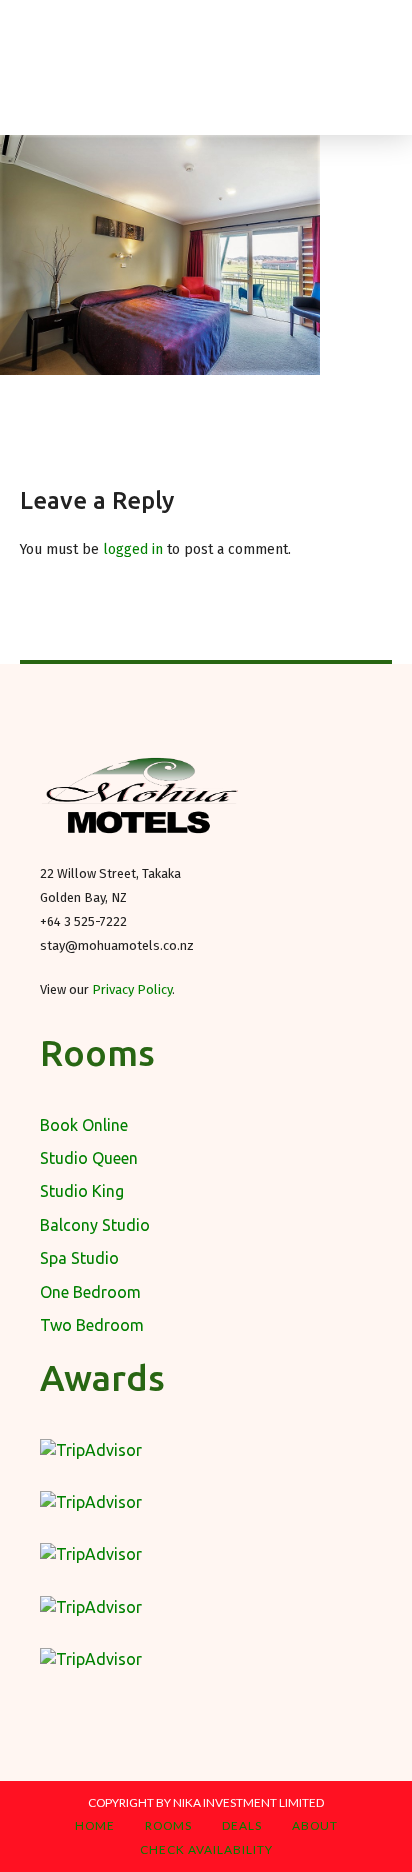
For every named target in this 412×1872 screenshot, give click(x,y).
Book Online (84, 1125)
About (315, 1825)
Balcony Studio (95, 1225)
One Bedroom (90, 1292)
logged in (133, 549)
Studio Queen (89, 1158)
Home (95, 1825)
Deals (242, 1825)
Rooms (168, 1825)
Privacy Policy (132, 989)
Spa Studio (79, 1258)
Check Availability (206, 1849)
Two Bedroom (92, 1325)
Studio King (82, 1191)
